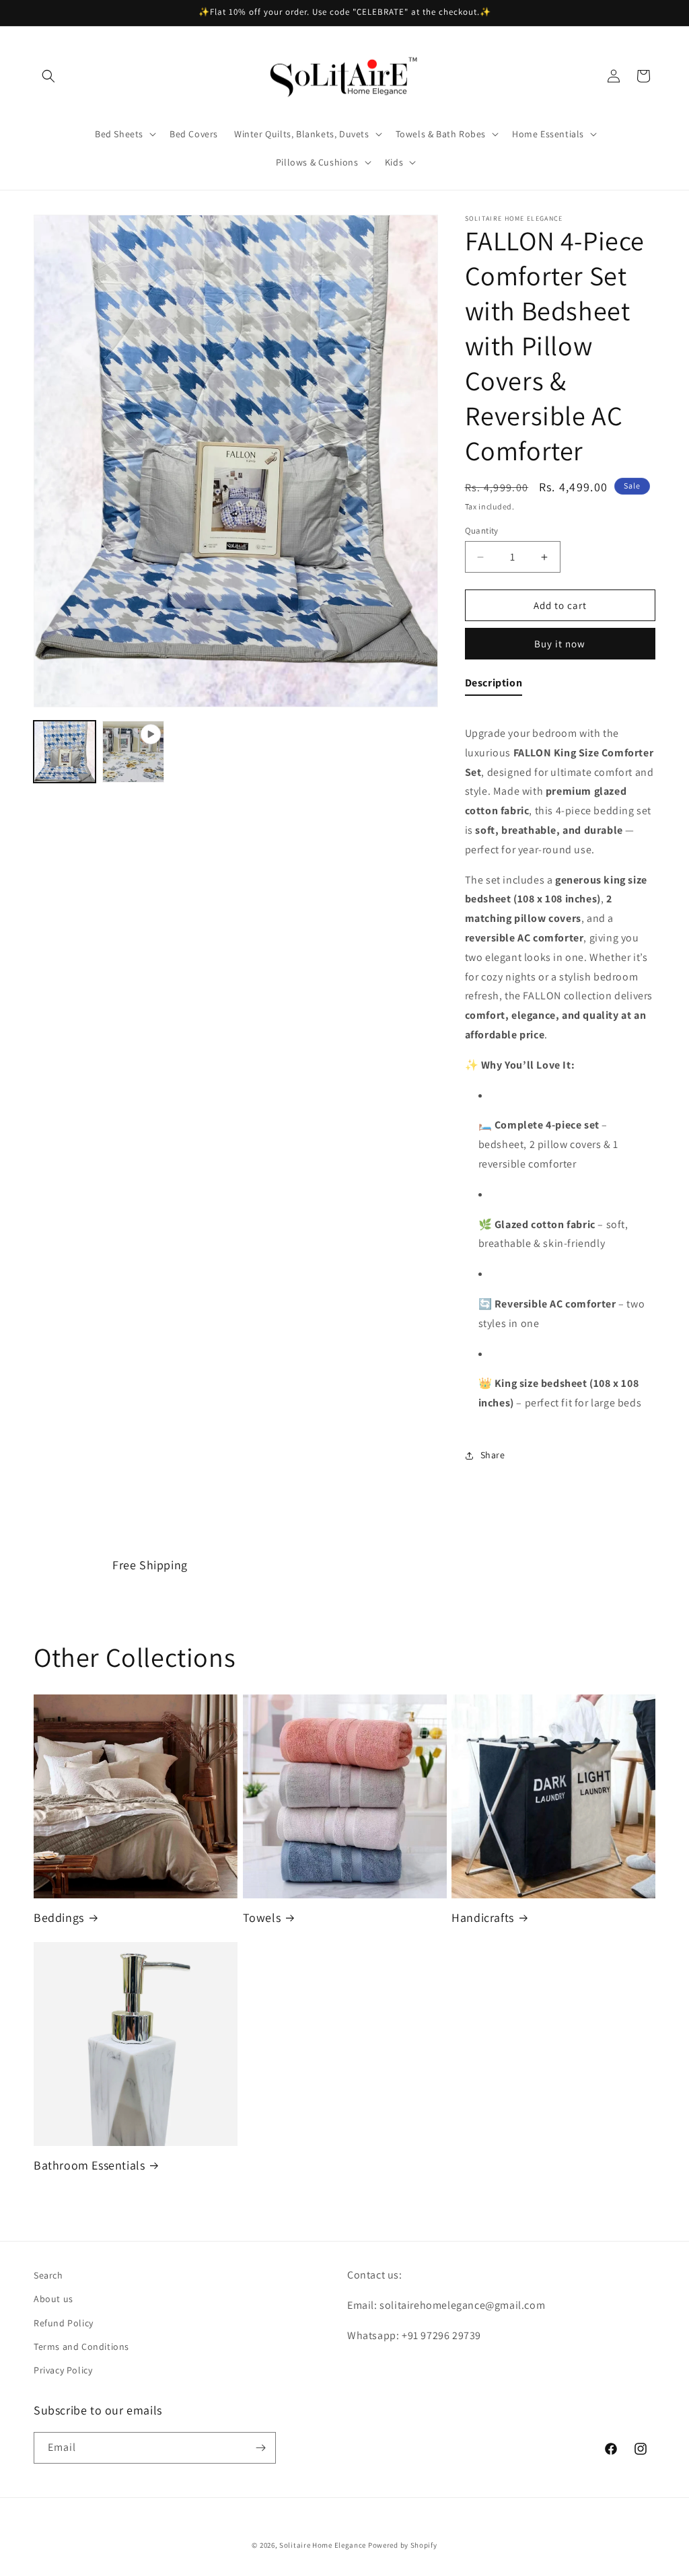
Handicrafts (483, 1918)
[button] (48, 76)
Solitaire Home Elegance (323, 2545)
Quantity (482, 531)
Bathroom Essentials (89, 2165)
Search (48, 2275)
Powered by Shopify (403, 2545)
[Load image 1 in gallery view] (65, 752)
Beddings (59, 1918)
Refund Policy (64, 2323)
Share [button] (493, 1455)
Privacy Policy (63, 2370)
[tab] (494, 686)
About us (53, 2299)
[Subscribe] (260, 2448)
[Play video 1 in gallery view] (133, 752)
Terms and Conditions (81, 2347)
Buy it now (560, 644)
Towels (262, 1918)
